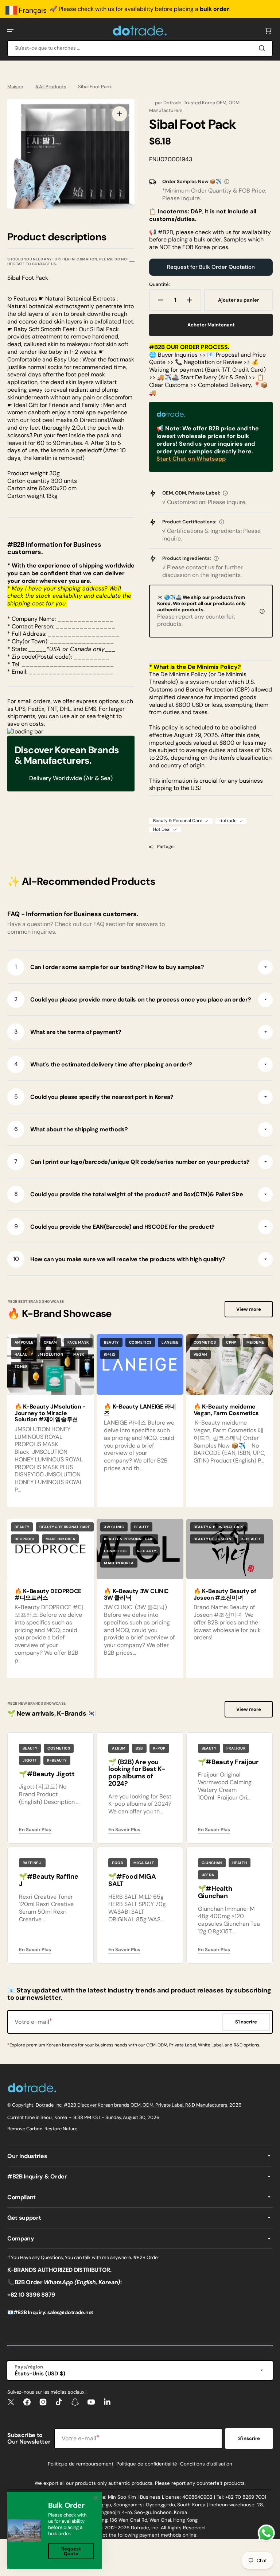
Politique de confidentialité (147, 2464)
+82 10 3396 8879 (31, 2295)
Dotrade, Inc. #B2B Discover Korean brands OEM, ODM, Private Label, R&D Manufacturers (132, 2105)
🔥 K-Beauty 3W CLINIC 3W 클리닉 (136, 1594)
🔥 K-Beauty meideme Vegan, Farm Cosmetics (226, 1410)
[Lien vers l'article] (140, 1421)
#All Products (51, 87)
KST (96, 2117)
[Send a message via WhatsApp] (266, 2533)
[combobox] (140, 48)
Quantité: (160, 284)
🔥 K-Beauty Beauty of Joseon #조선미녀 (225, 1594)
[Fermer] (96, 2498)
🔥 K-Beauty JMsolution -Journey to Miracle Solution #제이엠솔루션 (50, 1413)
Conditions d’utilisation (206, 2464)
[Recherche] (263, 48)
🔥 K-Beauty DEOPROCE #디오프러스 (48, 1594)
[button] (10, 31)
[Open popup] (227, 182)
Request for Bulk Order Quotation (211, 267)
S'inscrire (249, 2438)
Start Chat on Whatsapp (191, 459)
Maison (15, 87)
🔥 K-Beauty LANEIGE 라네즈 (140, 1410)
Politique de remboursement (81, 2464)
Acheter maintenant (211, 325)
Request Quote (71, 2551)
